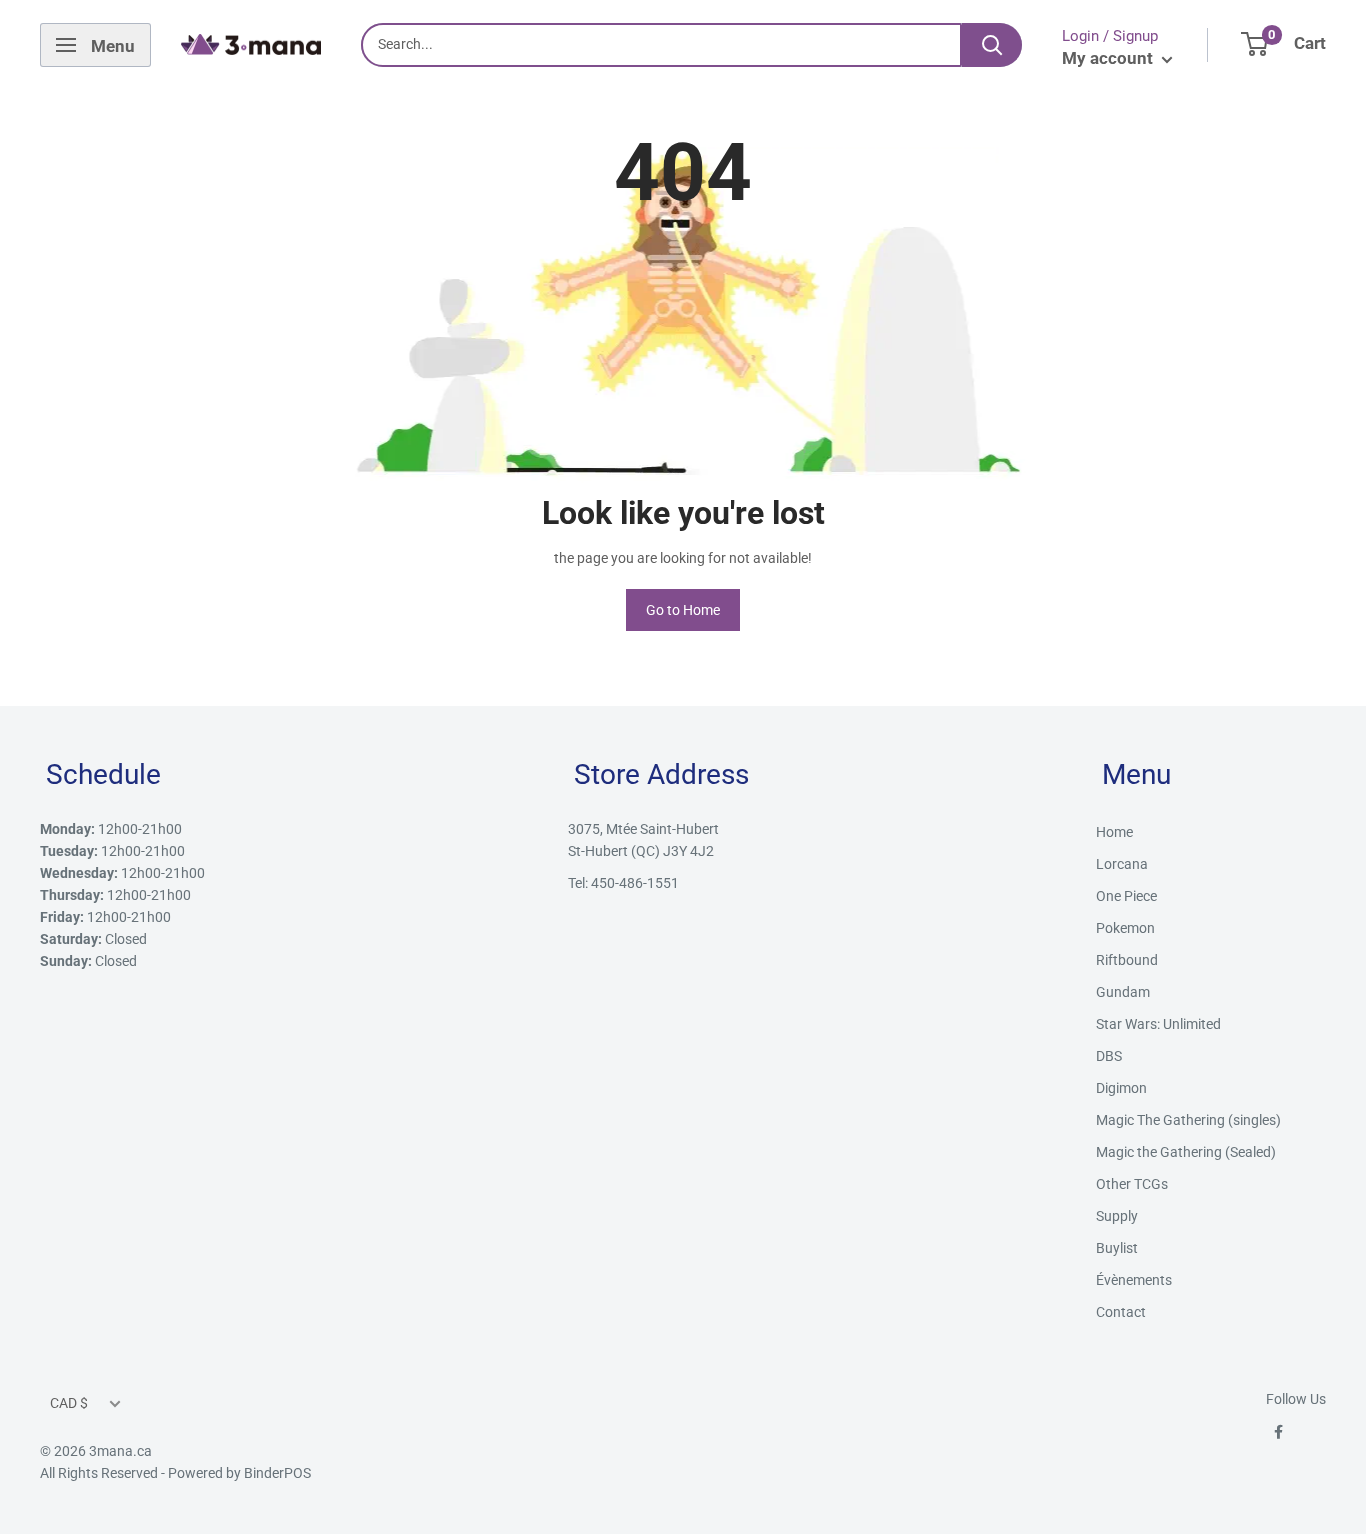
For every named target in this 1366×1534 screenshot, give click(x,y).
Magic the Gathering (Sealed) (1186, 1152)
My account (1109, 58)
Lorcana (1122, 864)
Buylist (1117, 1248)
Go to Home (683, 610)
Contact (1121, 1312)
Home (1114, 832)
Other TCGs (1132, 1184)
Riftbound (1127, 960)
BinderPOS (277, 1473)
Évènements (1134, 1280)
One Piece (1126, 896)
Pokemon (1125, 928)
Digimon (1121, 1088)
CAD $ (69, 1403)
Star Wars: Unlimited (1158, 1024)
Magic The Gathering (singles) (1188, 1120)
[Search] (992, 45)
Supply (1117, 1216)
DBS (1109, 1056)
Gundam (1123, 992)
